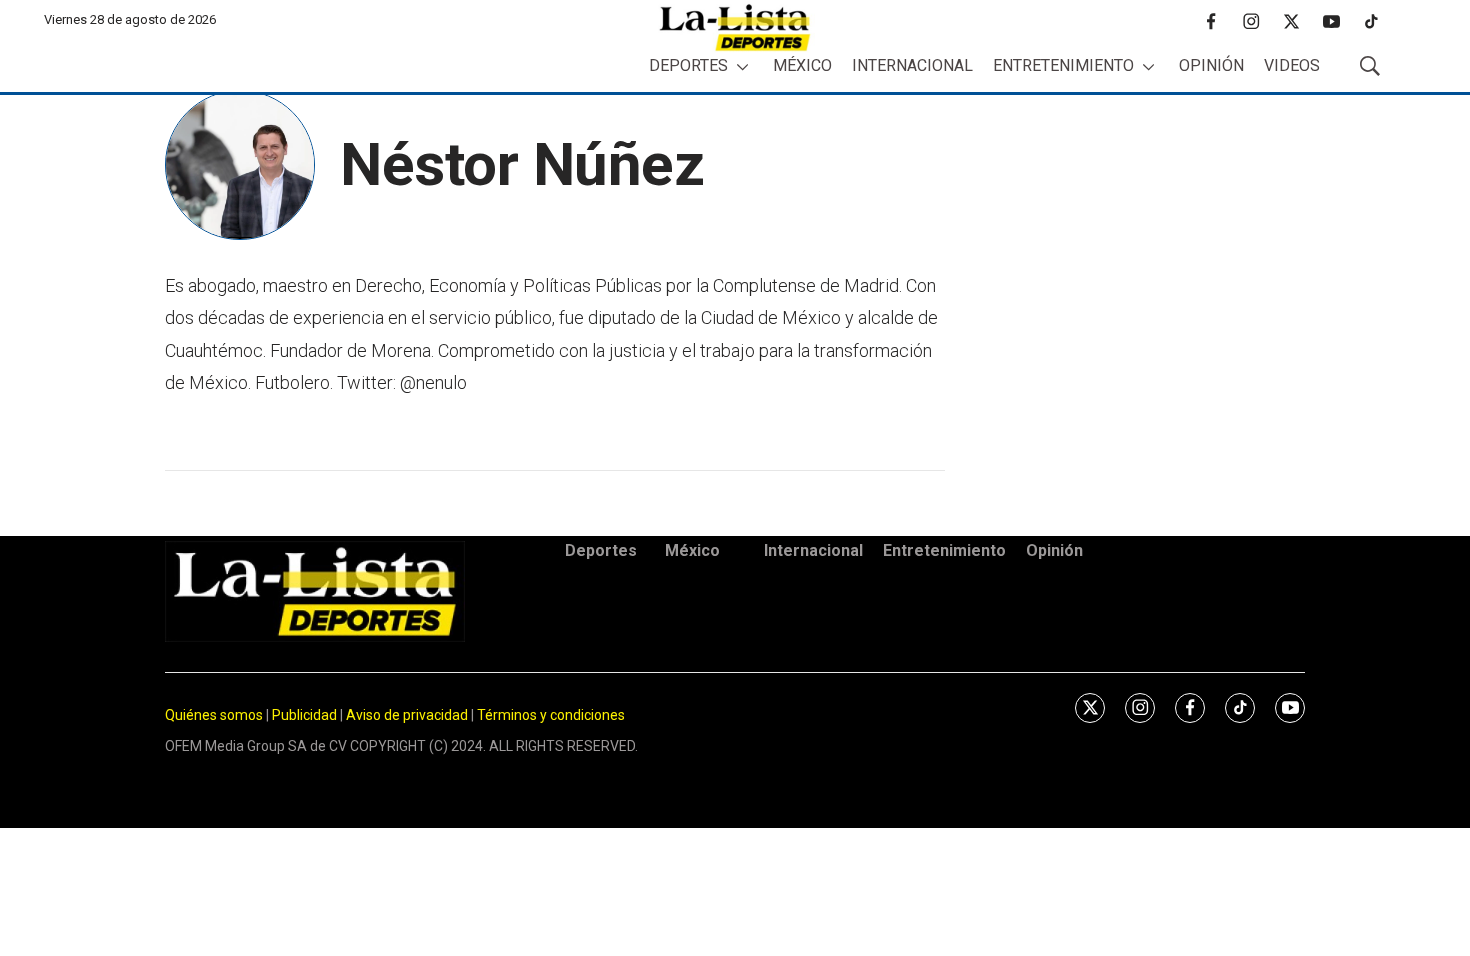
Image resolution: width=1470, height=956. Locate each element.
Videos (1292, 65)
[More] (742, 66)
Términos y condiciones (551, 715)
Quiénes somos (214, 715)
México (802, 65)
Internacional (912, 65)
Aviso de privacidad (407, 715)
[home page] (735, 27)
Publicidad (306, 715)
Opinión (1211, 65)
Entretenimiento (1063, 65)
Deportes (688, 65)
